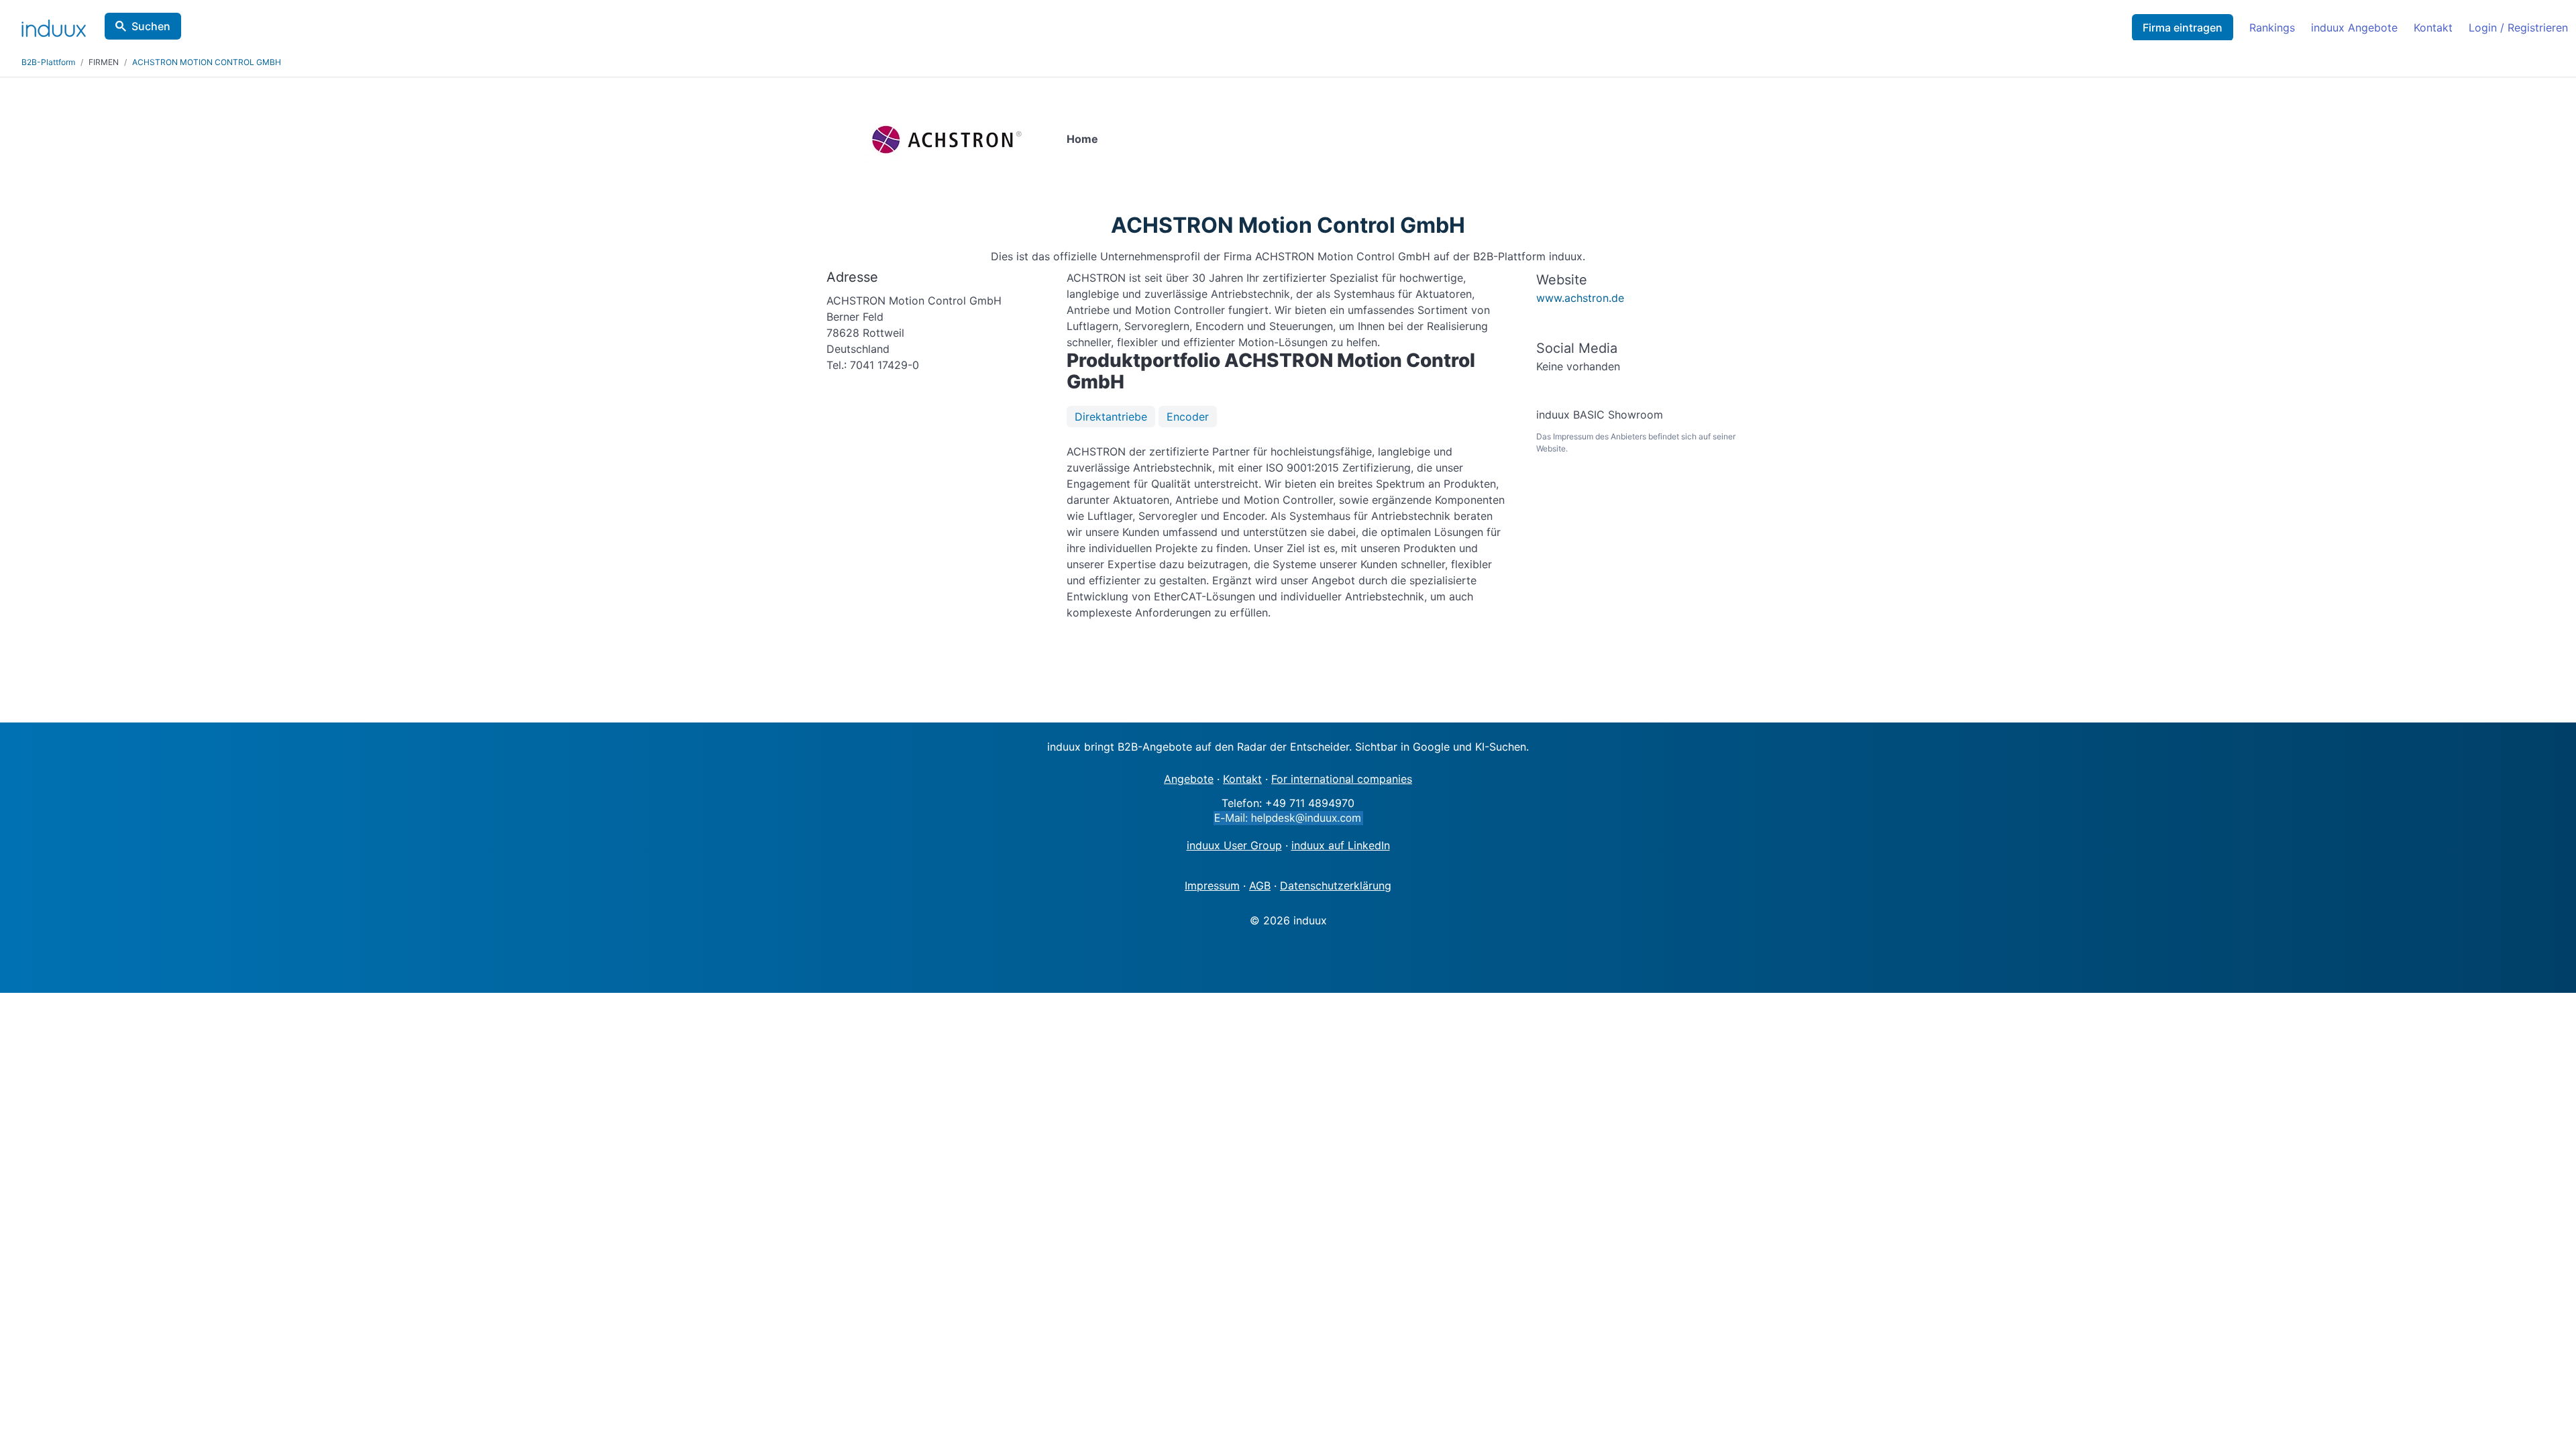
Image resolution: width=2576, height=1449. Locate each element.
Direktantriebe (1111, 417)
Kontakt (2433, 28)
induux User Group (1234, 845)
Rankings (2272, 28)
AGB (1260, 885)
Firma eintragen (2183, 28)
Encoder (1188, 417)
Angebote (1189, 779)
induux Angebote (2354, 28)
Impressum (1212, 885)
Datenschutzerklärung (1336, 885)
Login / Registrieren (2518, 28)
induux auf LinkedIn (1341, 845)
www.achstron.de (1580, 298)
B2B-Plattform (48, 62)
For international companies (1342, 779)
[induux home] (54, 25)
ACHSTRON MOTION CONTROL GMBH (207, 62)
